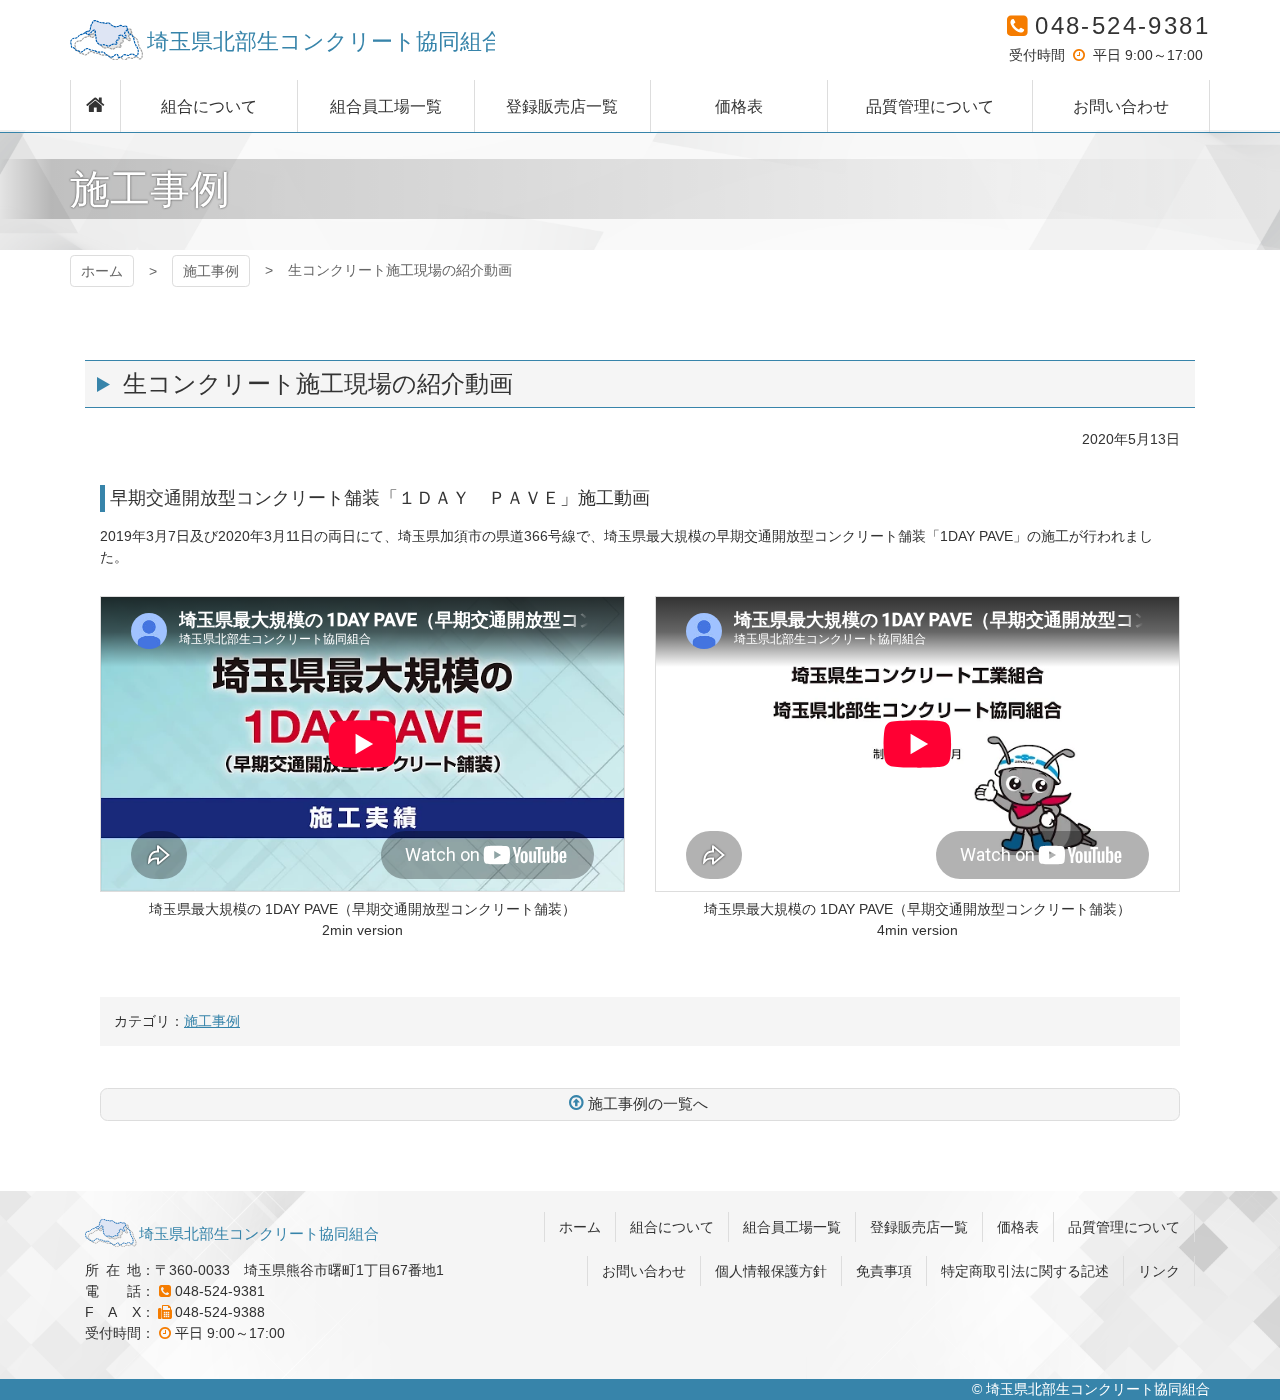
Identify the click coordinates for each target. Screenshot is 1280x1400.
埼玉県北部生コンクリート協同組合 (282, 40)
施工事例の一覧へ (648, 1103)
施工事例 (211, 271)
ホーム (102, 271)
